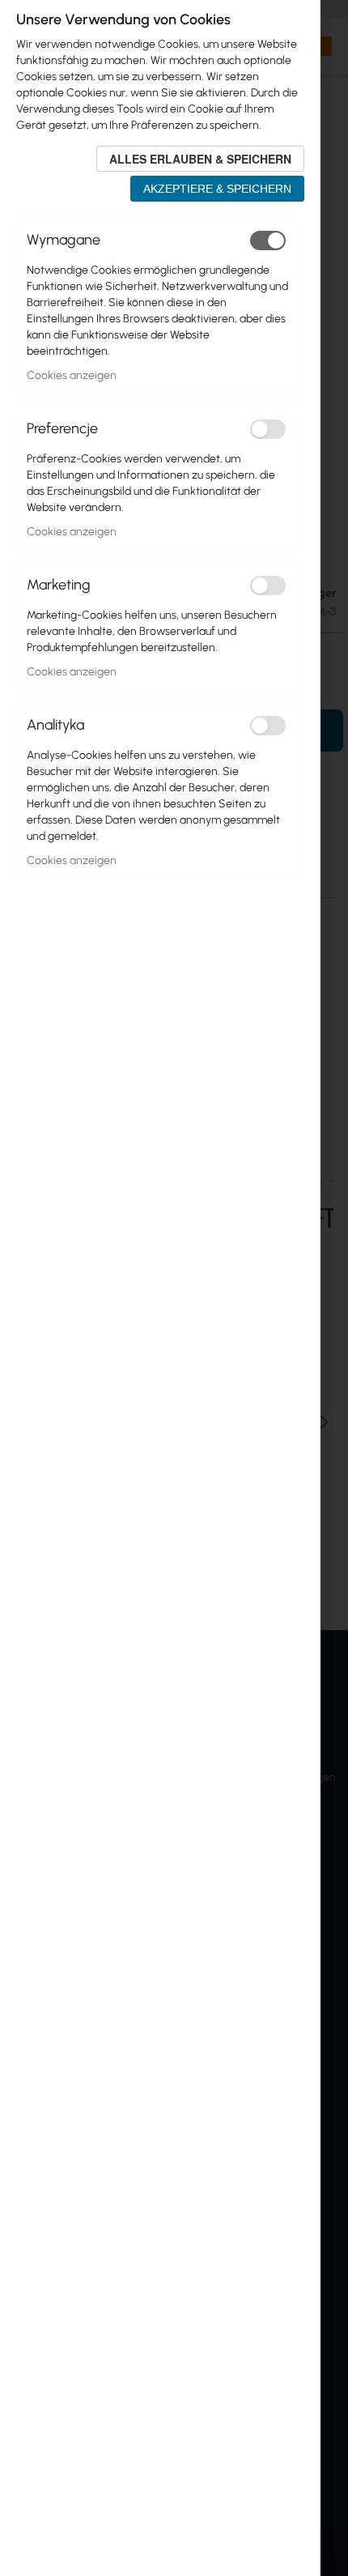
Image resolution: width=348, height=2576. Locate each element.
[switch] (268, 241)
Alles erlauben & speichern (200, 159)
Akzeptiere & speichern (217, 189)
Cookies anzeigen (72, 375)
